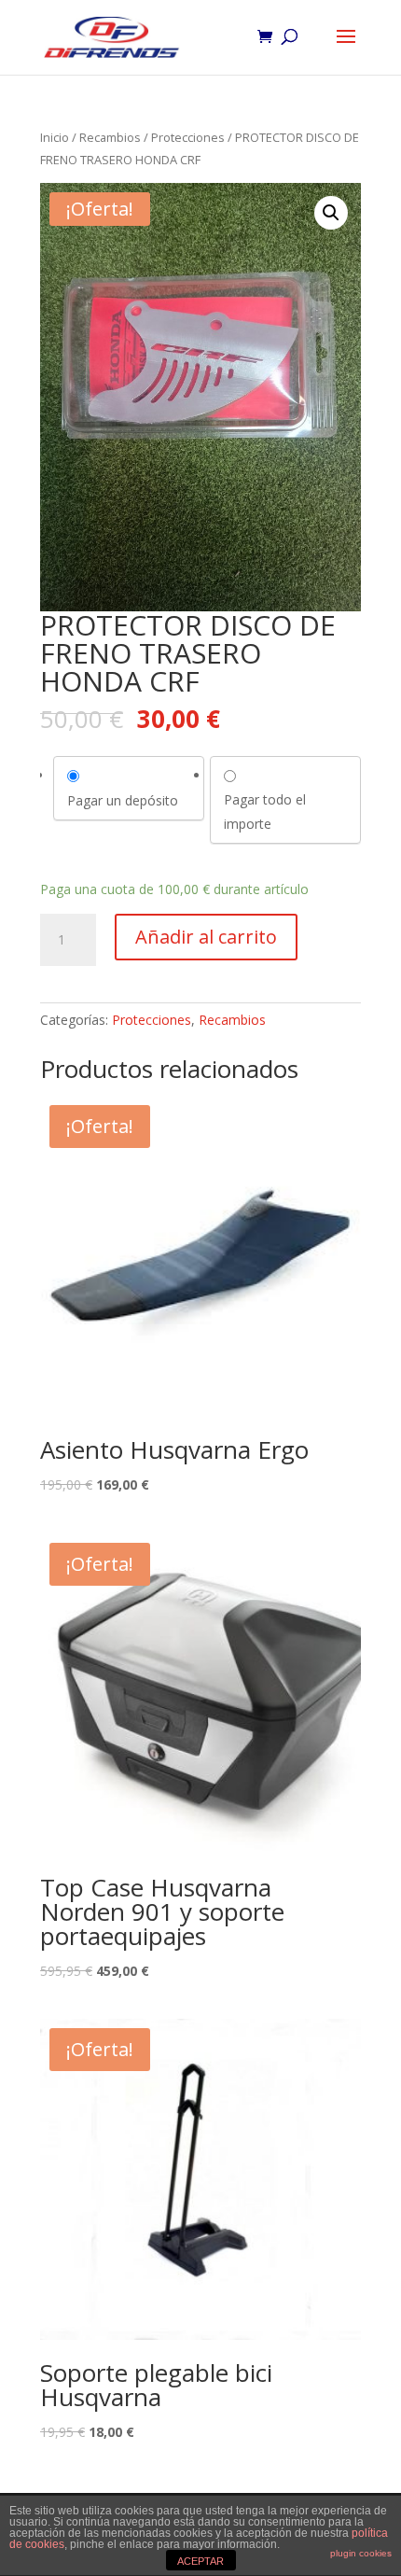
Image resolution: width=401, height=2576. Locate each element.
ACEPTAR (200, 2561)
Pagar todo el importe (265, 812)
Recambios (110, 137)
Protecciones (188, 137)
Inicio (55, 137)
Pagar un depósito (123, 800)
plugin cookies (361, 2553)
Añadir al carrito (206, 937)
